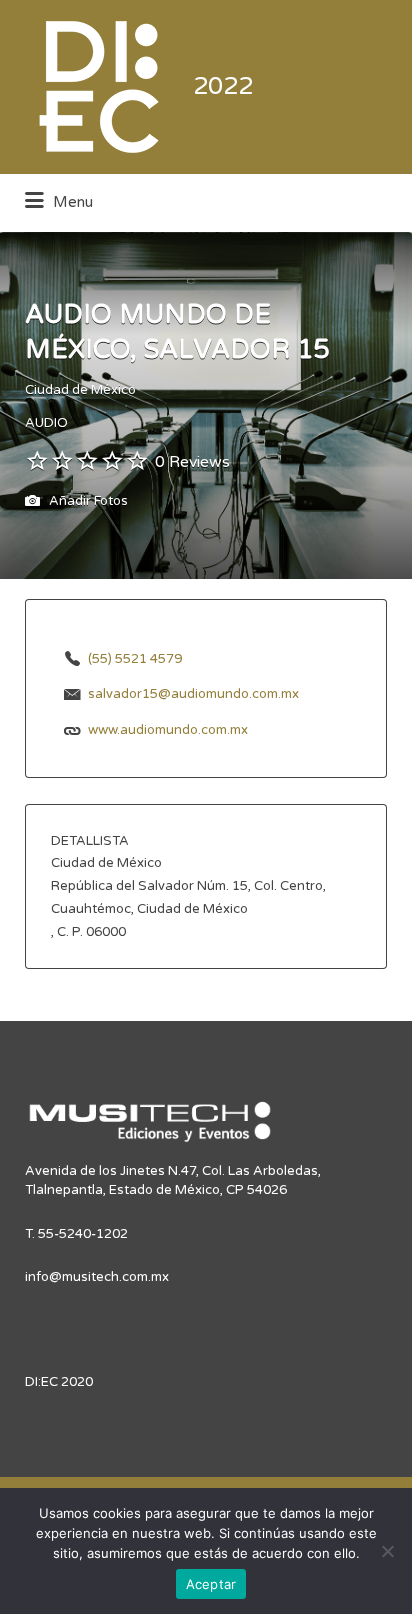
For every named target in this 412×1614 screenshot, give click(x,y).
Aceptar (211, 1584)
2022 (223, 86)
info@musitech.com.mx (97, 1277)
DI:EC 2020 (59, 1382)
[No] (387, 1551)
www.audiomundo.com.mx (168, 730)
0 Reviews (192, 462)
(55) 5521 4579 (135, 659)
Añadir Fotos (87, 502)
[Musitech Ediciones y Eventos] (150, 1130)
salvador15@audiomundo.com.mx (193, 694)
